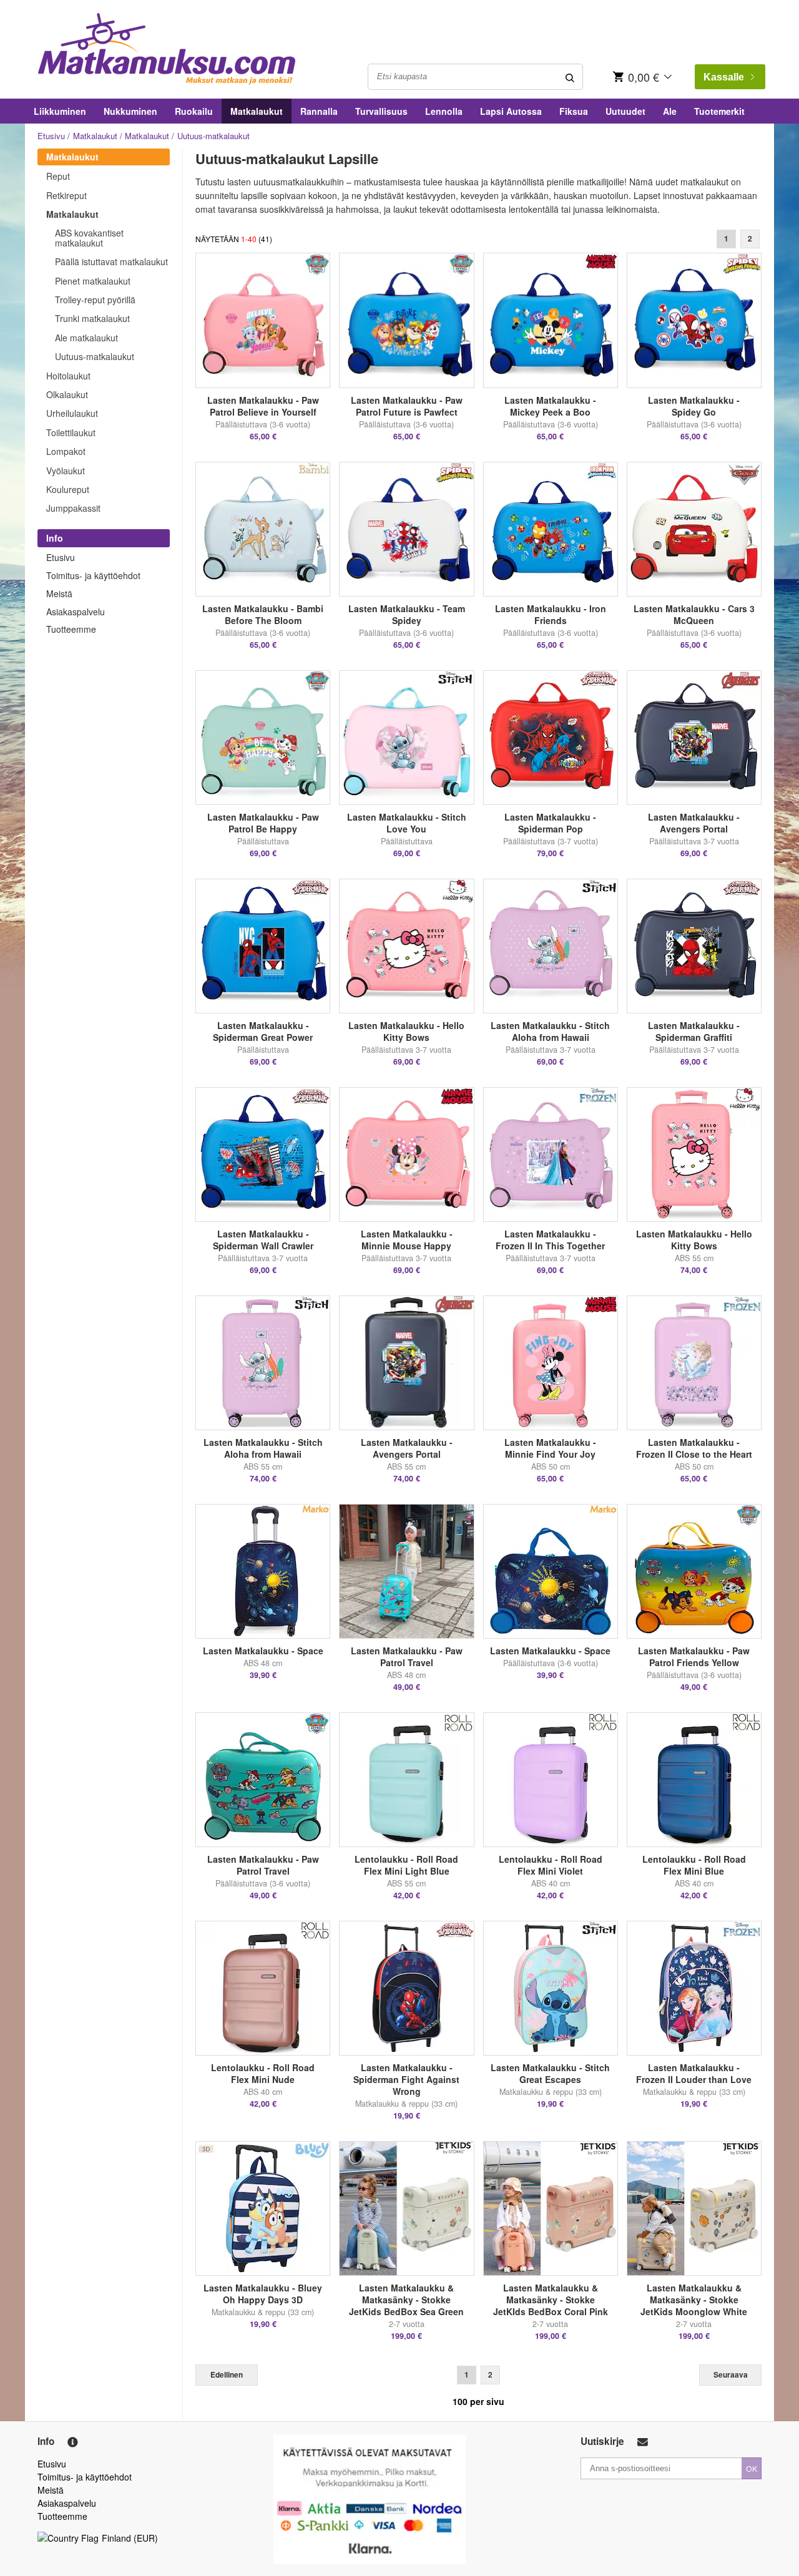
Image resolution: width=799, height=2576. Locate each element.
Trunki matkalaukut (92, 318)
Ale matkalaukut (86, 338)
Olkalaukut (67, 394)
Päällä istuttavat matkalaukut (111, 261)
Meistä (59, 593)
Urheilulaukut (72, 413)
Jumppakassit (73, 508)
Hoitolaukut (68, 376)
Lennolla (444, 111)
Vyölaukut (66, 471)
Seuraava (731, 2375)
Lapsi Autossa (511, 111)
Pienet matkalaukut (93, 281)
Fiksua (574, 111)
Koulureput (68, 489)
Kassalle (724, 77)
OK (752, 2468)
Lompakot (66, 451)
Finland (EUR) (130, 2538)
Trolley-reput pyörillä (95, 300)
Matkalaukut (257, 111)
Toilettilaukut (71, 432)
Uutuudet (625, 111)
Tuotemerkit (719, 111)
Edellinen (227, 2375)
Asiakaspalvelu (76, 612)
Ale (670, 111)
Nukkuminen (130, 111)
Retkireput (66, 195)
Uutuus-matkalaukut (95, 356)
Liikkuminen (60, 111)
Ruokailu (194, 111)
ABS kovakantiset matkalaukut (89, 237)
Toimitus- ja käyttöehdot (93, 575)
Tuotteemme (71, 629)
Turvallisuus (381, 111)
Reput (58, 176)
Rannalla (319, 111)
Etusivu (51, 136)
